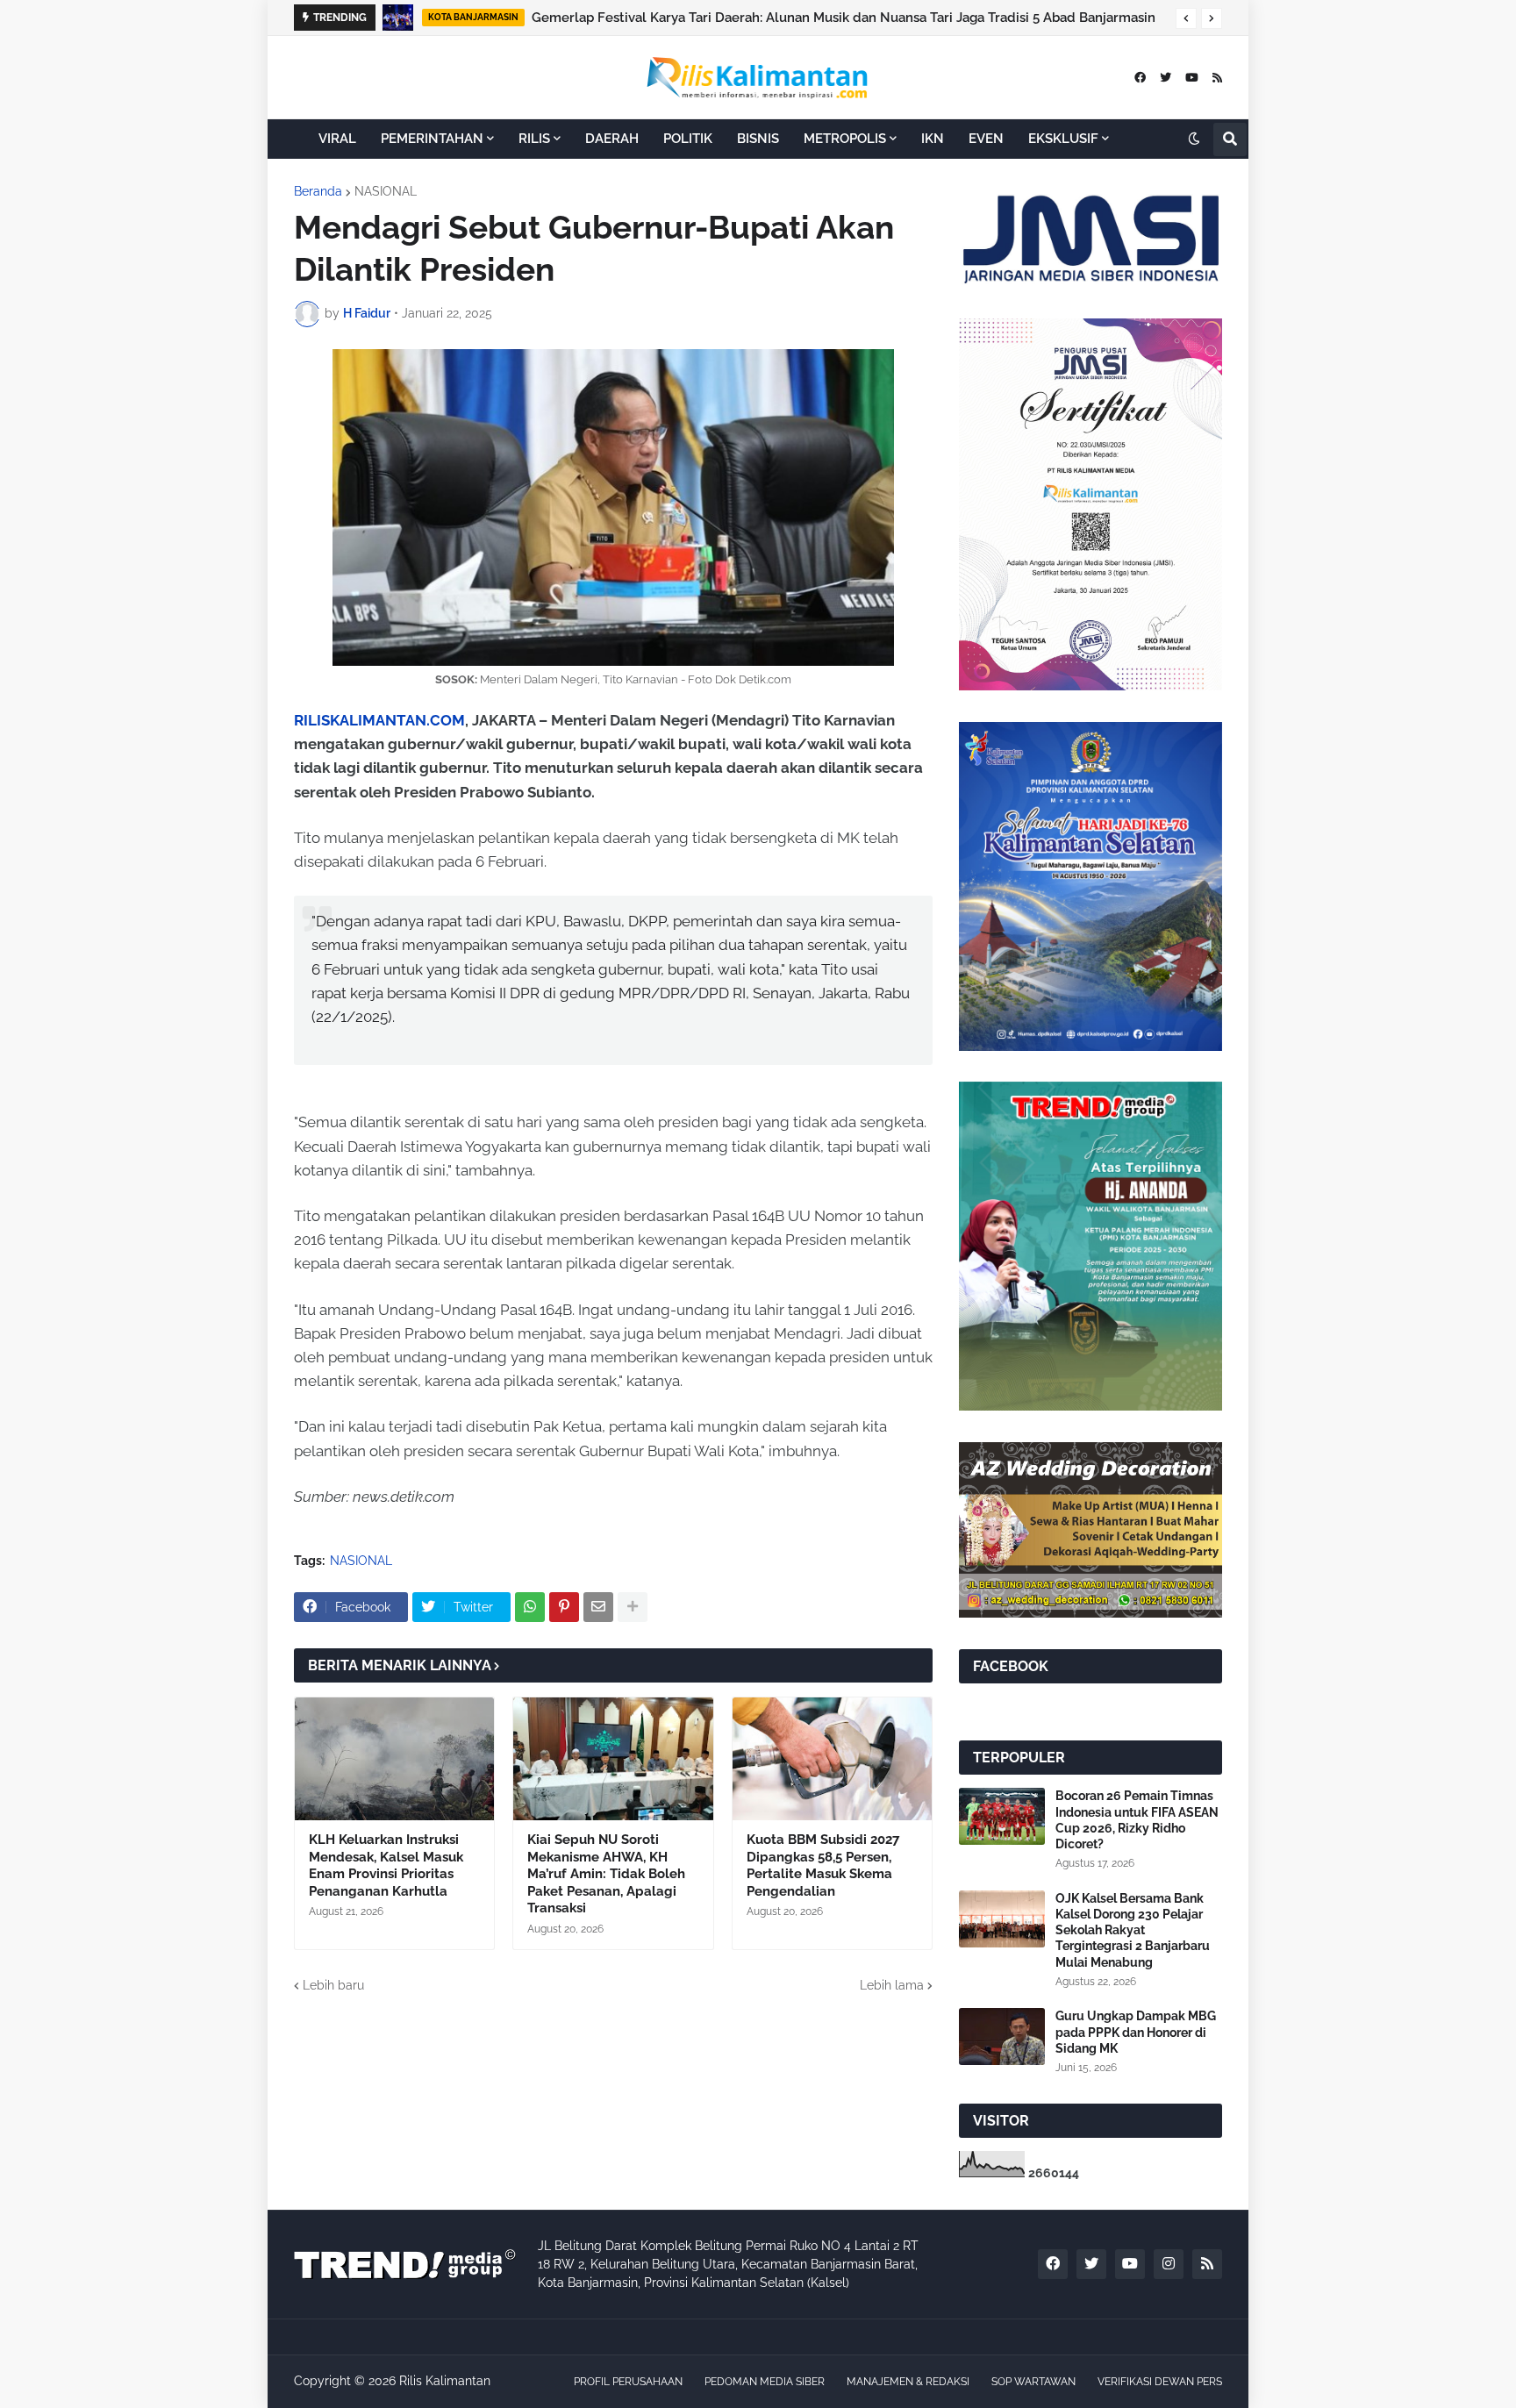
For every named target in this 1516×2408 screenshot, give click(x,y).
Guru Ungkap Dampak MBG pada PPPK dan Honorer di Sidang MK (1136, 2032)
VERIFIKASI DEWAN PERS (1160, 2382)
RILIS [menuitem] (534, 139)
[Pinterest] (564, 1607)
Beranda (318, 191)
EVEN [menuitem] (986, 139)
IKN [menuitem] (933, 139)
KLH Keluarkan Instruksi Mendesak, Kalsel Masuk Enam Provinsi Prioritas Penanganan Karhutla (386, 1865)
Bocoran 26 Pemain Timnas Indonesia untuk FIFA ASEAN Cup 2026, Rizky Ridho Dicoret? (1137, 1820)
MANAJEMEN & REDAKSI (908, 2382)
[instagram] (1169, 2264)
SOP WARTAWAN (1033, 2382)
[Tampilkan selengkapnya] (633, 1607)
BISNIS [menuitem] (758, 139)
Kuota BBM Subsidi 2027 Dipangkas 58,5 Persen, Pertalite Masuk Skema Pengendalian (823, 1865)
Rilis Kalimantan (445, 2381)
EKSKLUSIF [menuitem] (1063, 139)
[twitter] (1166, 78)
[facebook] (1140, 78)
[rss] (1217, 78)
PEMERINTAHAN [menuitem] (432, 139)
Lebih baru (333, 1985)
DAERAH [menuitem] (612, 139)
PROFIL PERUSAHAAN (628, 2382)
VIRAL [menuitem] (337, 139)
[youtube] (1192, 78)
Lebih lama (892, 1985)
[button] (1186, 18)
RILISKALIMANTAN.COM (379, 720)
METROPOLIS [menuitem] (845, 139)
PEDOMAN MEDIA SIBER (765, 2382)
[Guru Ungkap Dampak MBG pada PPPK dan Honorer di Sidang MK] (1002, 2036)
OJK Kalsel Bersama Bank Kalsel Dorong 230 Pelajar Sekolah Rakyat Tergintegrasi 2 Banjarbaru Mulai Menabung (1133, 1930)
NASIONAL (386, 191)
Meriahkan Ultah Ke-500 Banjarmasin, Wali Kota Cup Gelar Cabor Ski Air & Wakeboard (798, 18)
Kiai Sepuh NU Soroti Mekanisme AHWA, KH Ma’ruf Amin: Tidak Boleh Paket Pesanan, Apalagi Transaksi (606, 1874)
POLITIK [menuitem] (688, 139)
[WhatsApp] (530, 1607)
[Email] (598, 1607)
